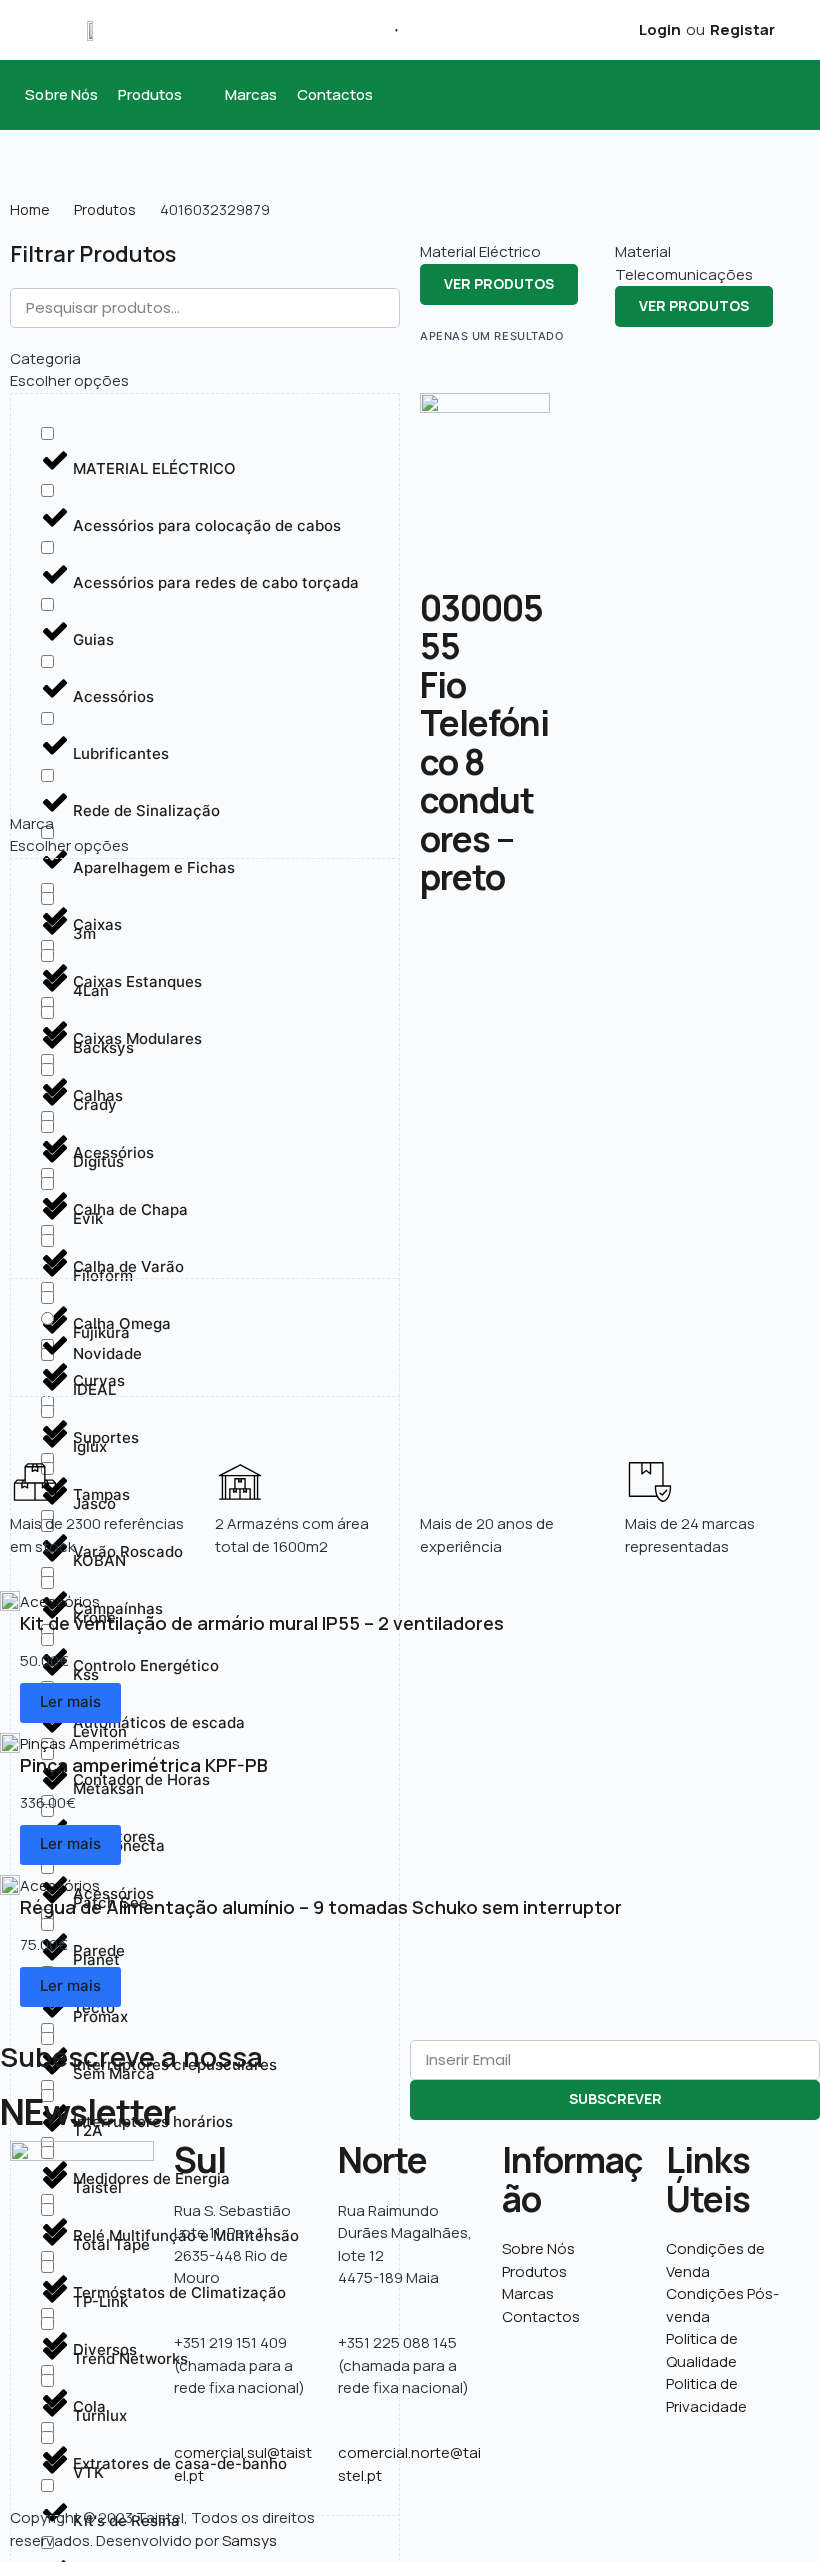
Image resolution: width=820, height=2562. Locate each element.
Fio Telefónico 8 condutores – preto (484, 781)
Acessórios (60, 1601)
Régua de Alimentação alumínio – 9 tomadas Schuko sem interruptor (321, 1907)
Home (30, 209)
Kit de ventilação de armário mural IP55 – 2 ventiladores (262, 1623)
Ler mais (70, 1701)
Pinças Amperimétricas (100, 1743)
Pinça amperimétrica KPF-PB (144, 1765)
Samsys (249, 2540)
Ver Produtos (499, 283)
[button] (161, 95)
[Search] (389, 30)
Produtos (105, 209)
